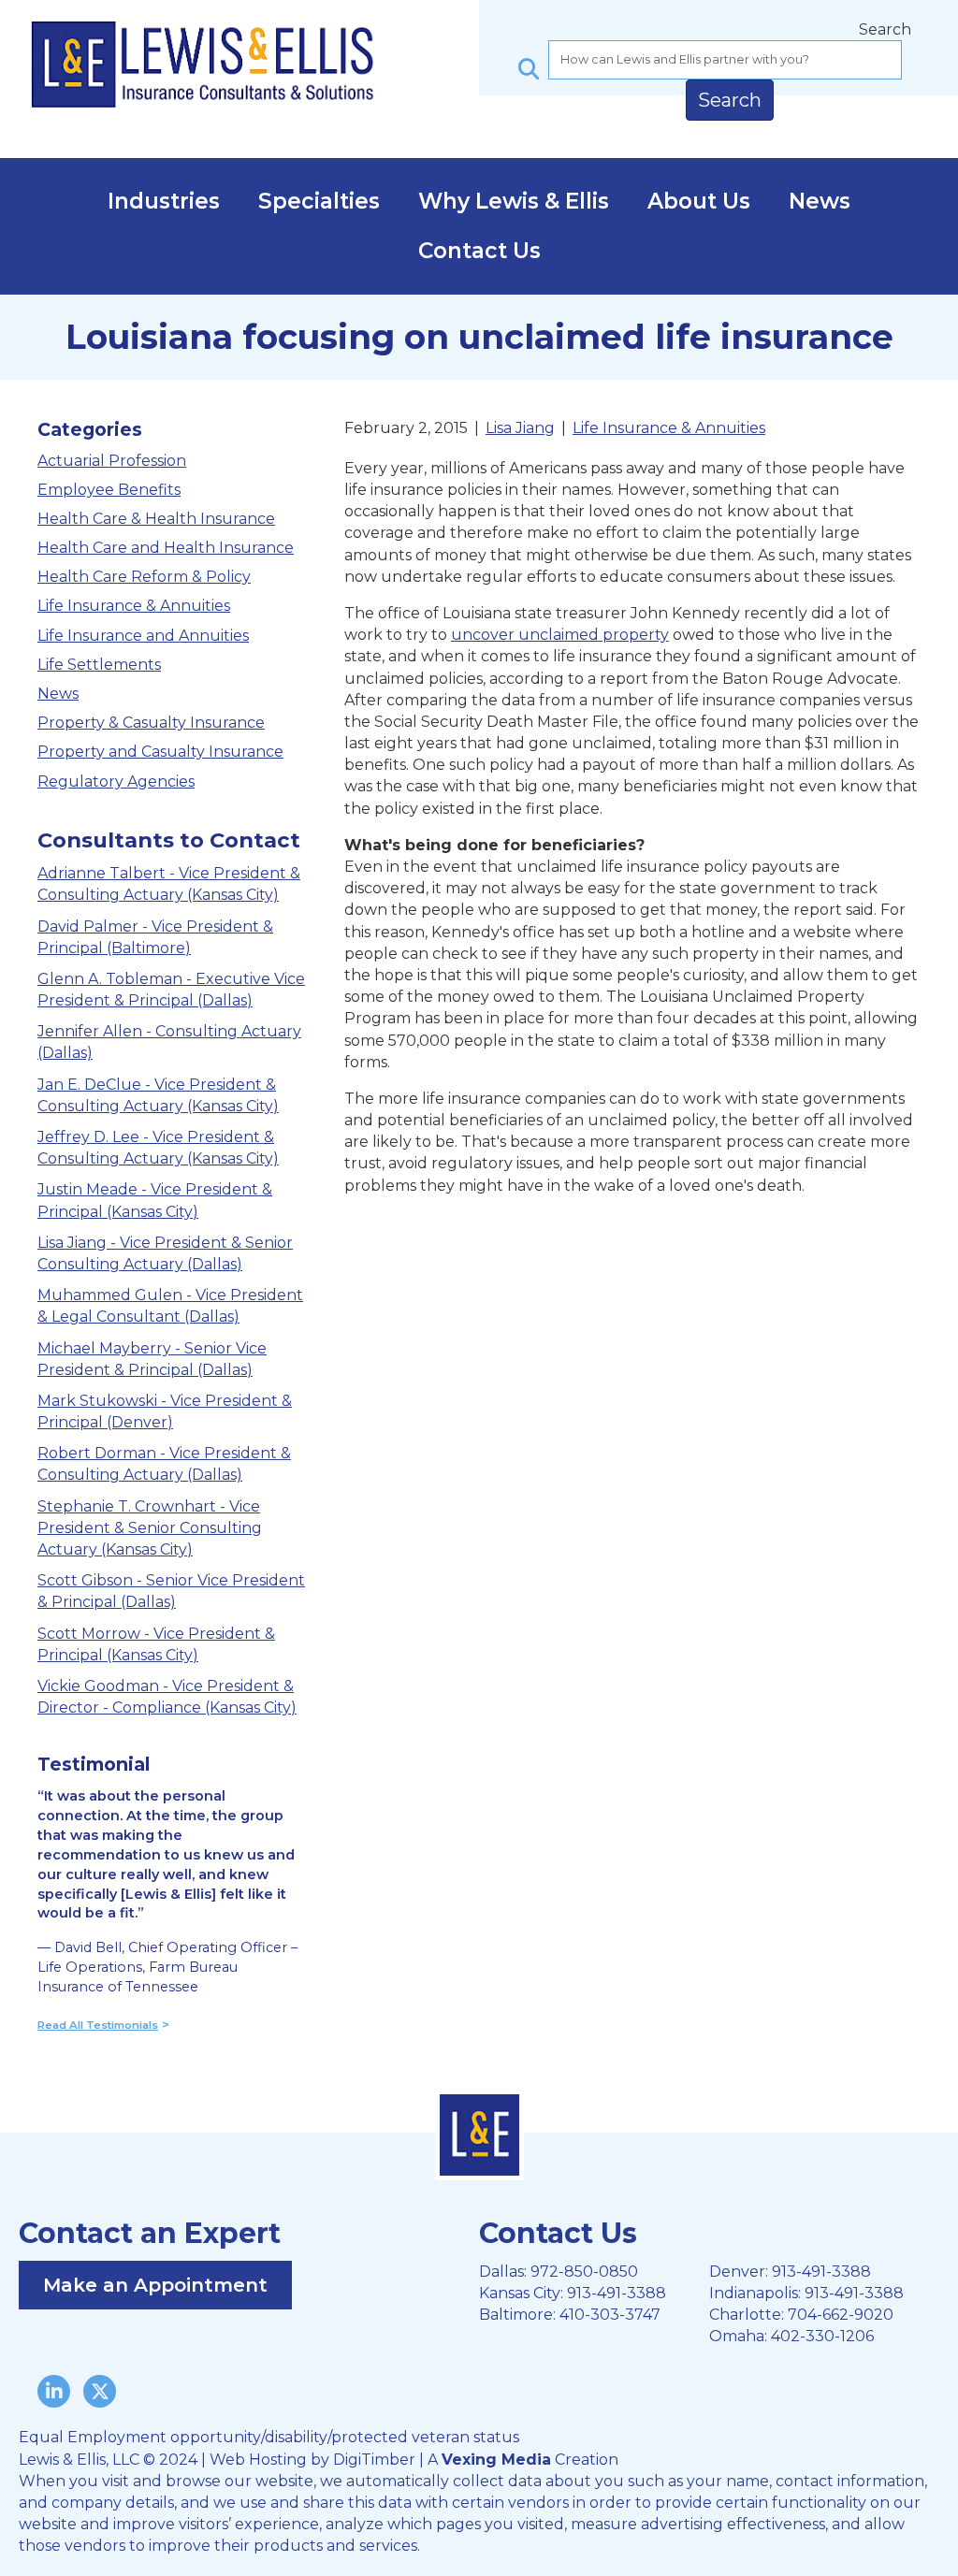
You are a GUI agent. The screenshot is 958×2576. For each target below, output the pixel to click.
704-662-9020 (841, 2315)
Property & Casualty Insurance (151, 723)
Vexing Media (496, 2460)
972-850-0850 (584, 2272)
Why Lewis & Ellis (514, 201)
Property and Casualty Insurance (160, 752)
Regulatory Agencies (116, 781)
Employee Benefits (109, 490)
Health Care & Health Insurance (156, 519)
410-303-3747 (610, 2315)
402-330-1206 (822, 2336)
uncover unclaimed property (560, 635)
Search (885, 29)
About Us (699, 201)
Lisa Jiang (520, 428)
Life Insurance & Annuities (134, 606)
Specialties (319, 201)
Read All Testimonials (98, 2025)
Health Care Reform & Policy (144, 577)
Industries (164, 201)
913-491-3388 (617, 2293)
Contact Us (479, 251)
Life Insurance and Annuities (143, 636)
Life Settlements (99, 665)
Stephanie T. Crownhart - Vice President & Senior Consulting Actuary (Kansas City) (150, 1528)
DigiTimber (374, 2460)
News (820, 201)
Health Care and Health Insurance (166, 548)
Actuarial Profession (112, 461)
